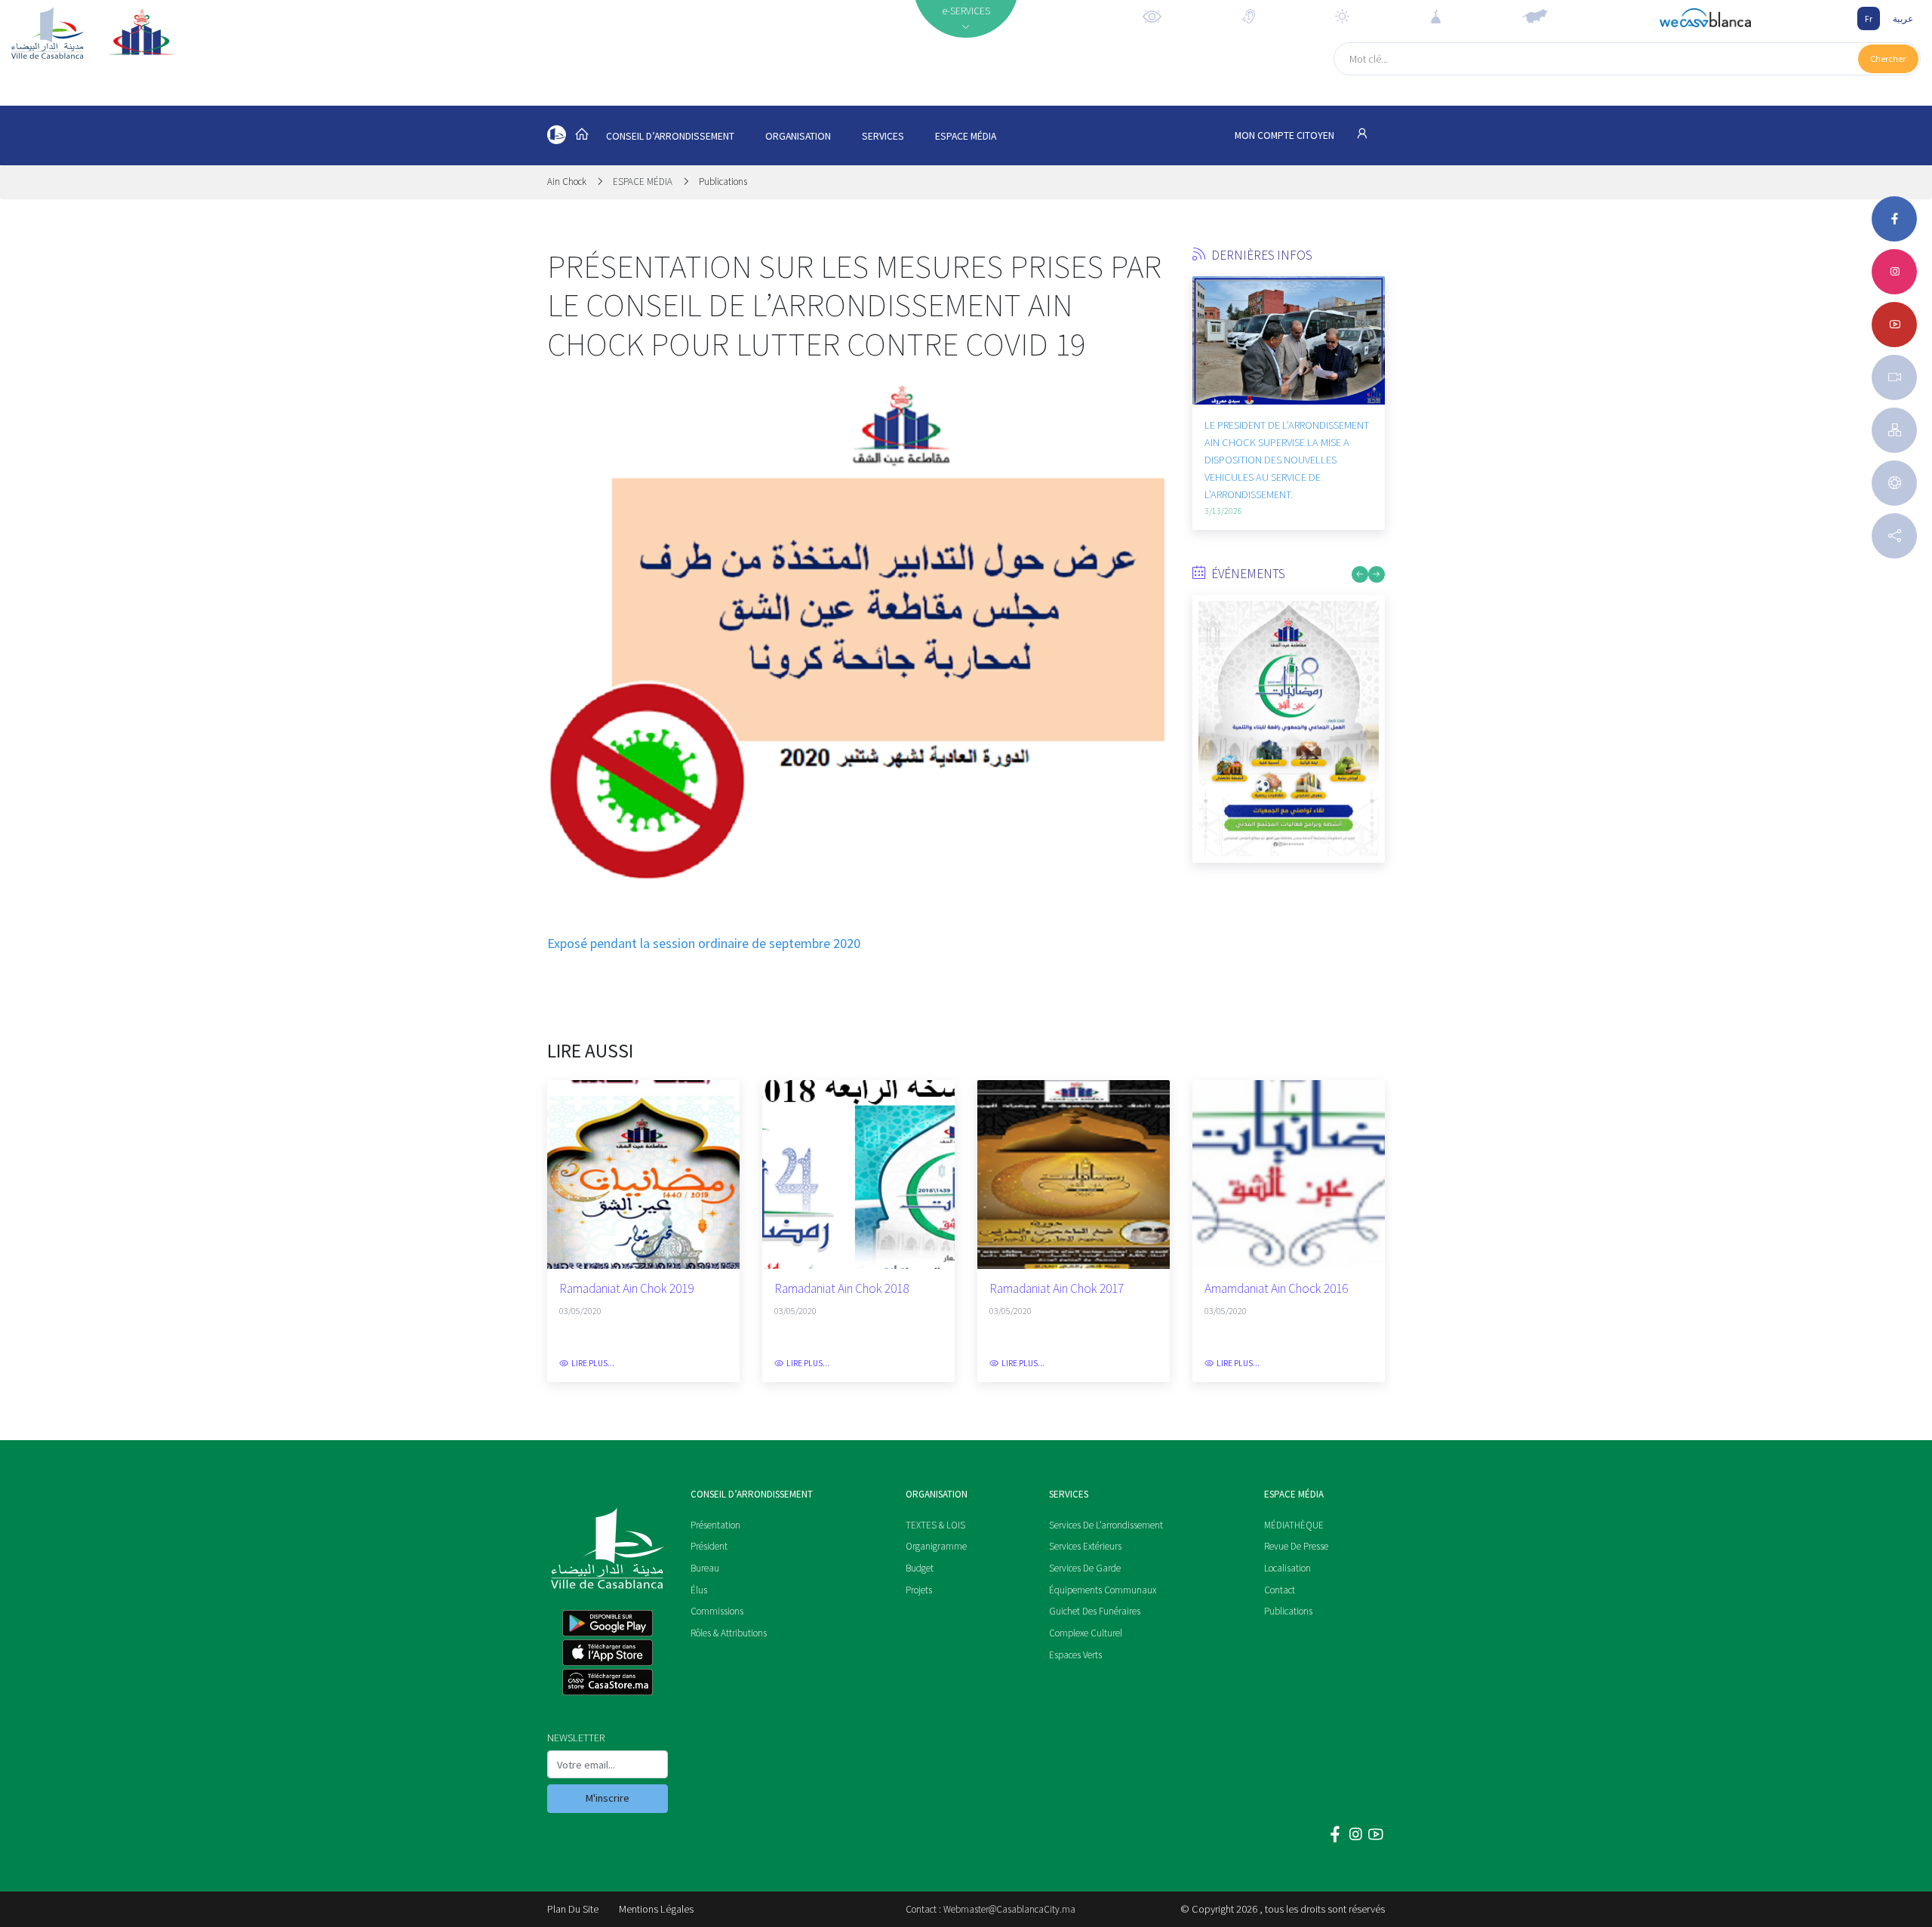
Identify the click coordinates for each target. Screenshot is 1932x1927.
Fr (1869, 18)
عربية (1903, 18)
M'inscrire (608, 1798)
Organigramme (936, 1546)
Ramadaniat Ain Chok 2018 (841, 1289)
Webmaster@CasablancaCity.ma (1009, 1909)
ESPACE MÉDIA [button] (966, 136)
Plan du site (573, 1909)
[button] (1204, 371)
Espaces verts (1075, 1655)
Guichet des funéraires (1095, 1611)
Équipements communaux (1103, 1590)
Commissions (717, 1611)
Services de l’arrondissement (1106, 1525)
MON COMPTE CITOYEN (1286, 135)
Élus (699, 1590)
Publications (723, 182)
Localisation (1287, 1568)
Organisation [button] (798, 136)
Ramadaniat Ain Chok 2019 (626, 1289)
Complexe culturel (1086, 1633)
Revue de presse (1296, 1546)
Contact (1280, 1590)
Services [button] (883, 136)
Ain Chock (568, 182)
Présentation (715, 1525)
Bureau (705, 1568)
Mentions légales (656, 1909)
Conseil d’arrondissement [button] (670, 136)
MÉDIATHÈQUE (1294, 1525)
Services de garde (1085, 1568)
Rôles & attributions (729, 1633)
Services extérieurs (1085, 1546)
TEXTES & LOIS (935, 1525)
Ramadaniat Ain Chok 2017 (1057, 1289)
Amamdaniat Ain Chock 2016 (1276, 1289)
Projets (919, 1590)
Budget (920, 1568)
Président (709, 1546)
